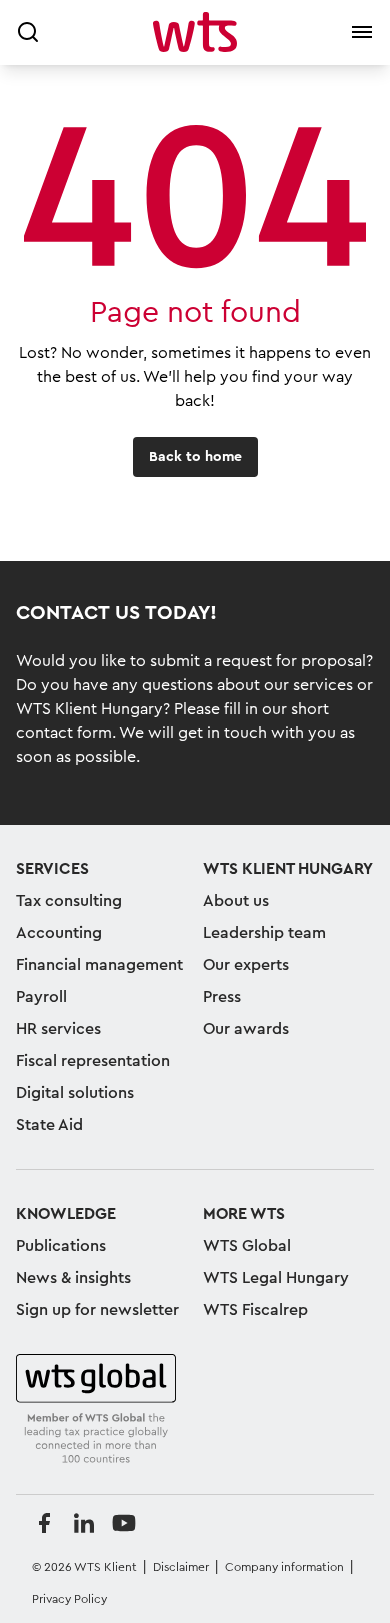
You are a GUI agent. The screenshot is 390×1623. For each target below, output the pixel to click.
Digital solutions (75, 1093)
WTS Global (247, 1246)
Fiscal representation (93, 1061)
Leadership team (264, 933)
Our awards (246, 1029)
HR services (58, 1029)
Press (222, 997)
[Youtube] (124, 1523)
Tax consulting (69, 901)
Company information (284, 1567)
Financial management (99, 965)
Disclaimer (181, 1567)
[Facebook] (44, 1523)
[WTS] (96, 1410)
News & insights (73, 1278)
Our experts (246, 965)
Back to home (195, 457)
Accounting (59, 933)
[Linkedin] (84, 1523)
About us (236, 901)
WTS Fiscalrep (255, 1310)
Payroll (41, 997)
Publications (61, 1246)
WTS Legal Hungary (276, 1278)
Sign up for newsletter (97, 1310)
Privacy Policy (69, 1599)
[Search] (28, 32)
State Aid (49, 1125)
